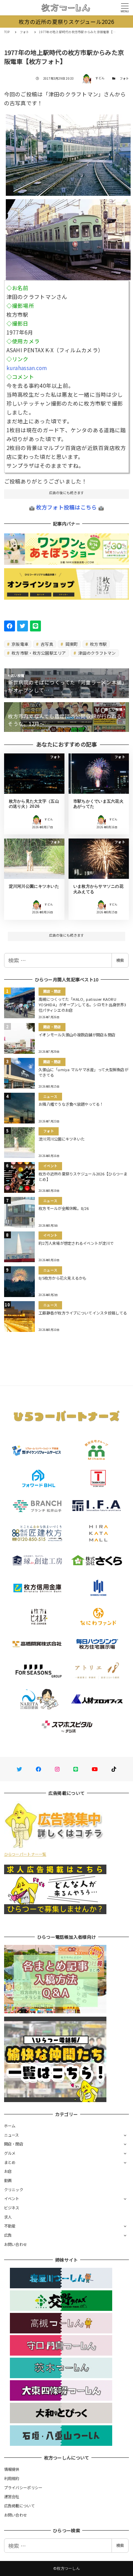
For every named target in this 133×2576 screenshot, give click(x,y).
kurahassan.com (27, 368)
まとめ (10, 2162)
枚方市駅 (98, 644)
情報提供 (12, 2469)
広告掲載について (19, 2506)
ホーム (10, 2126)
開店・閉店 (14, 2144)
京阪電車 (19, 644)
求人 (8, 2217)
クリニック (14, 2190)
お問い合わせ (16, 2244)
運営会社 (12, 2496)
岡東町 (71, 644)
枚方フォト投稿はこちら (67, 507)
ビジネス (12, 2208)
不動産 (10, 2226)
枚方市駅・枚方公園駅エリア (38, 653)
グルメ (10, 2153)
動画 (8, 2180)
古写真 (46, 644)
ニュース (12, 2135)
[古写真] (68, 152)
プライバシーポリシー (23, 2488)
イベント (12, 2198)
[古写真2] (68, 237)
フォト (124, 78)
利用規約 (12, 2478)
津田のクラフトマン (97, 653)
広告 (8, 2235)
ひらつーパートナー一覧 (25, 1854)
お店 (8, 2171)
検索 (120, 960)
